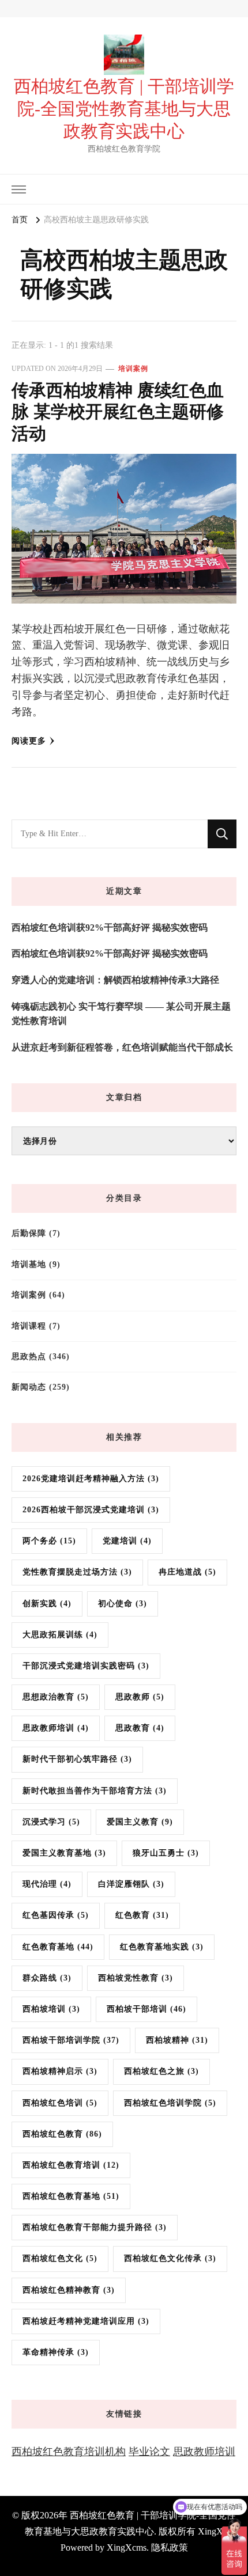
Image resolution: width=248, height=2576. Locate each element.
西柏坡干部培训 (146, 2009)
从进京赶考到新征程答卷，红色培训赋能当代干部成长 (122, 1047)
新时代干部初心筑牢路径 (77, 1759)
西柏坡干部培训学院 (71, 2040)
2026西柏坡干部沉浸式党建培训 (91, 1510)
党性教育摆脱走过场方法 (77, 1572)
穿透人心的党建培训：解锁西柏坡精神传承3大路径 (115, 980)
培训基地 (29, 1264)
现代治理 (47, 1884)
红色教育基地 (58, 1947)
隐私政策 (170, 2547)
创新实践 (47, 1604)
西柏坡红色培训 (60, 2103)
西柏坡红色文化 (60, 2258)
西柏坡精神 (177, 2040)
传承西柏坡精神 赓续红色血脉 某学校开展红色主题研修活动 (118, 412)
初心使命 (123, 1604)
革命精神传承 (56, 2352)
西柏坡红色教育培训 (71, 2165)
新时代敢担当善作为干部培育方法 (95, 1791)
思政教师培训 (56, 1728)
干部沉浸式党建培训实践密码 (86, 1666)
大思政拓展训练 (60, 1635)
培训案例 (133, 369)
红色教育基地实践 (162, 1947)
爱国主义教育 (140, 1822)
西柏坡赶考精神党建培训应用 (86, 2321)
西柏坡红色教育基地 (71, 2196)
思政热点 (29, 1357)
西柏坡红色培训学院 (170, 2103)
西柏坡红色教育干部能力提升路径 (95, 2227)
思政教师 (140, 1697)
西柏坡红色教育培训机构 (69, 2452)
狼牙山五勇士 (166, 1853)
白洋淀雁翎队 (131, 1884)
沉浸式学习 (51, 1822)
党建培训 (127, 1541)
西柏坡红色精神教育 (69, 2290)
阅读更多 (29, 741)
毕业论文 (149, 2452)
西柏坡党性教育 (136, 1978)
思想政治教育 (56, 1697)
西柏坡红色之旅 (161, 2071)
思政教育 (140, 1728)
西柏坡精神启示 (60, 2071)
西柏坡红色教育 (62, 2134)
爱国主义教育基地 (64, 1853)
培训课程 (29, 1326)
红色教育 (142, 1915)
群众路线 (47, 1978)
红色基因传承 (56, 1915)
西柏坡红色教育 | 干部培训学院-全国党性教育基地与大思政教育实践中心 (124, 109)
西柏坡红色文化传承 (170, 2258)
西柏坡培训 (51, 2009)
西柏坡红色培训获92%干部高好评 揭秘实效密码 (110, 927)
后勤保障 (29, 1233)
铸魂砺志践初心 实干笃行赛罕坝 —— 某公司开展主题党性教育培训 (121, 1014)
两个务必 (49, 1541)
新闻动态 (29, 1387)
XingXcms (127, 2547)
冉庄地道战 (187, 1572)
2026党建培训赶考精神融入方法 (91, 1479)
